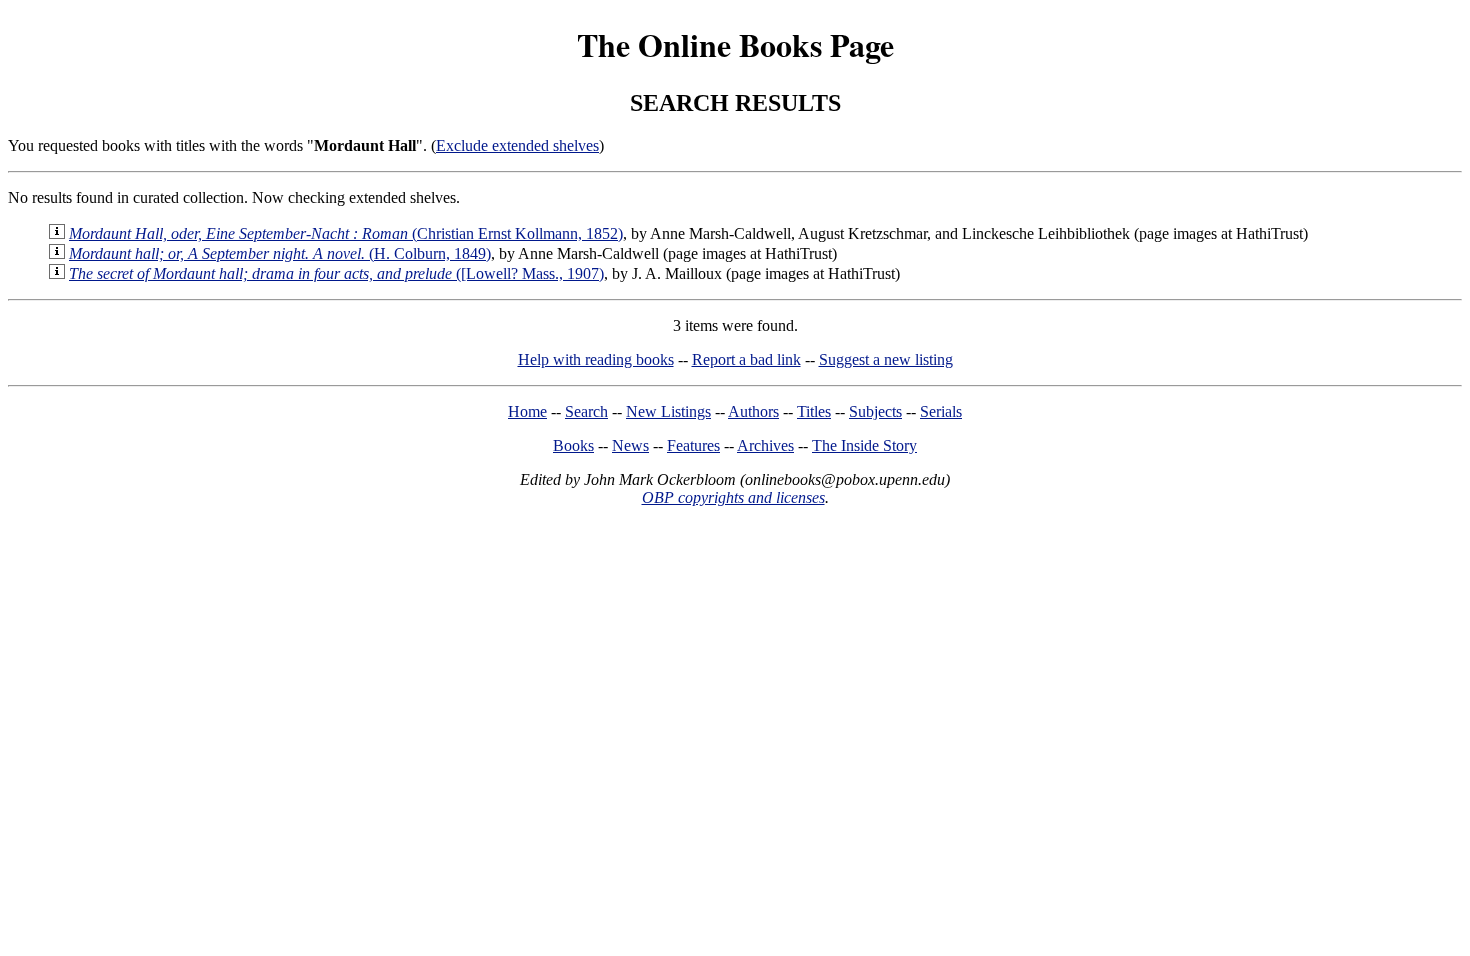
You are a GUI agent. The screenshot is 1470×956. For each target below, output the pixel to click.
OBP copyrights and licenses (733, 497)
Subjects (875, 411)
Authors (753, 411)
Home (527, 411)
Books (573, 445)
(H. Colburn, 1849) (280, 253)
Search (586, 411)
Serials (941, 411)
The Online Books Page (735, 44)
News (630, 445)
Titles (814, 411)
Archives (765, 445)
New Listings (668, 411)
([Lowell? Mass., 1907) (336, 273)
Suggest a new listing (886, 359)
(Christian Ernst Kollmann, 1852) (346, 233)
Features (693, 445)
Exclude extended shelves (517, 145)
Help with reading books (596, 359)
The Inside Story (864, 445)
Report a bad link (746, 359)
